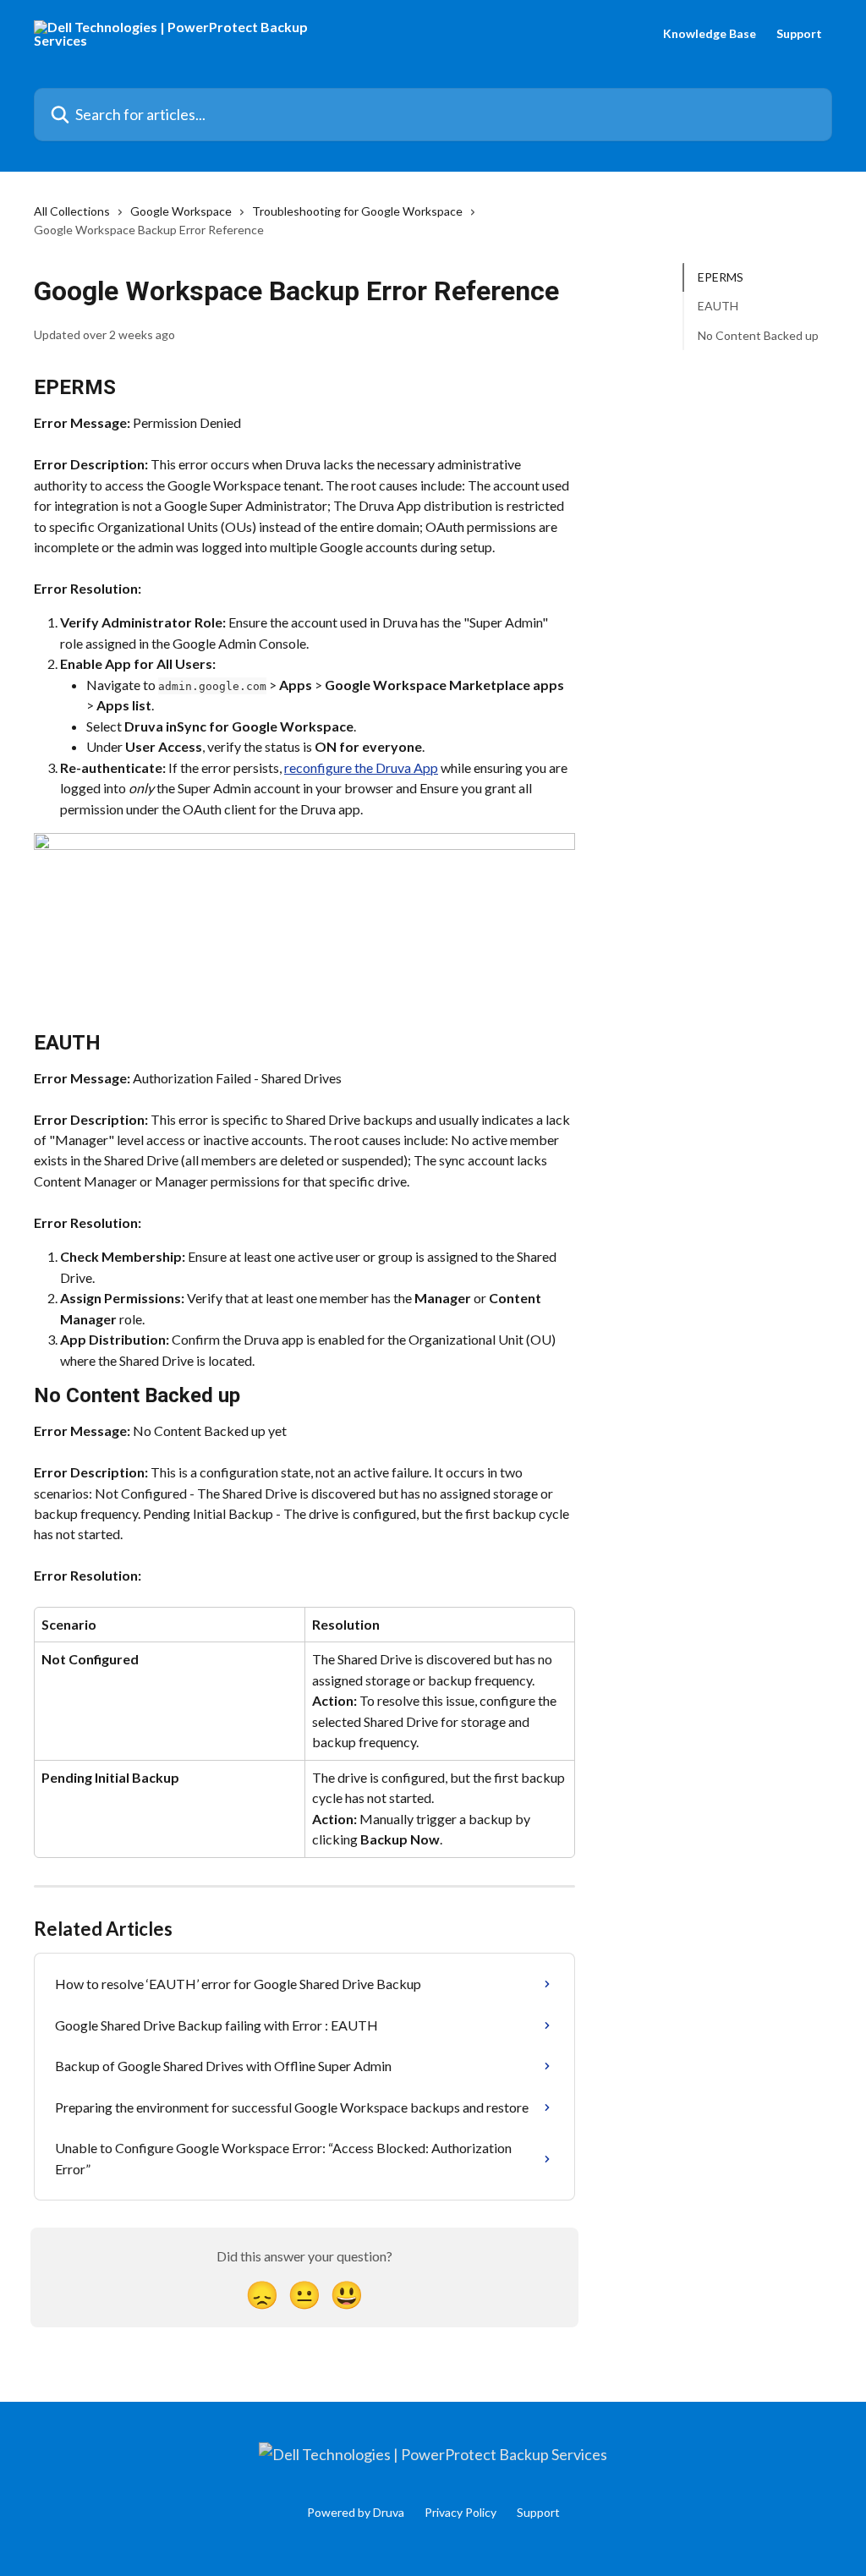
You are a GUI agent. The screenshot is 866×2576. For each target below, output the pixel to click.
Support (799, 34)
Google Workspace (181, 211)
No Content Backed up (758, 335)
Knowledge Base (710, 34)
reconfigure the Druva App (361, 767)
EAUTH (718, 306)
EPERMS (721, 277)
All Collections (72, 211)
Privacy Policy (460, 2512)
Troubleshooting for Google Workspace (357, 211)
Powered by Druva (356, 2512)
